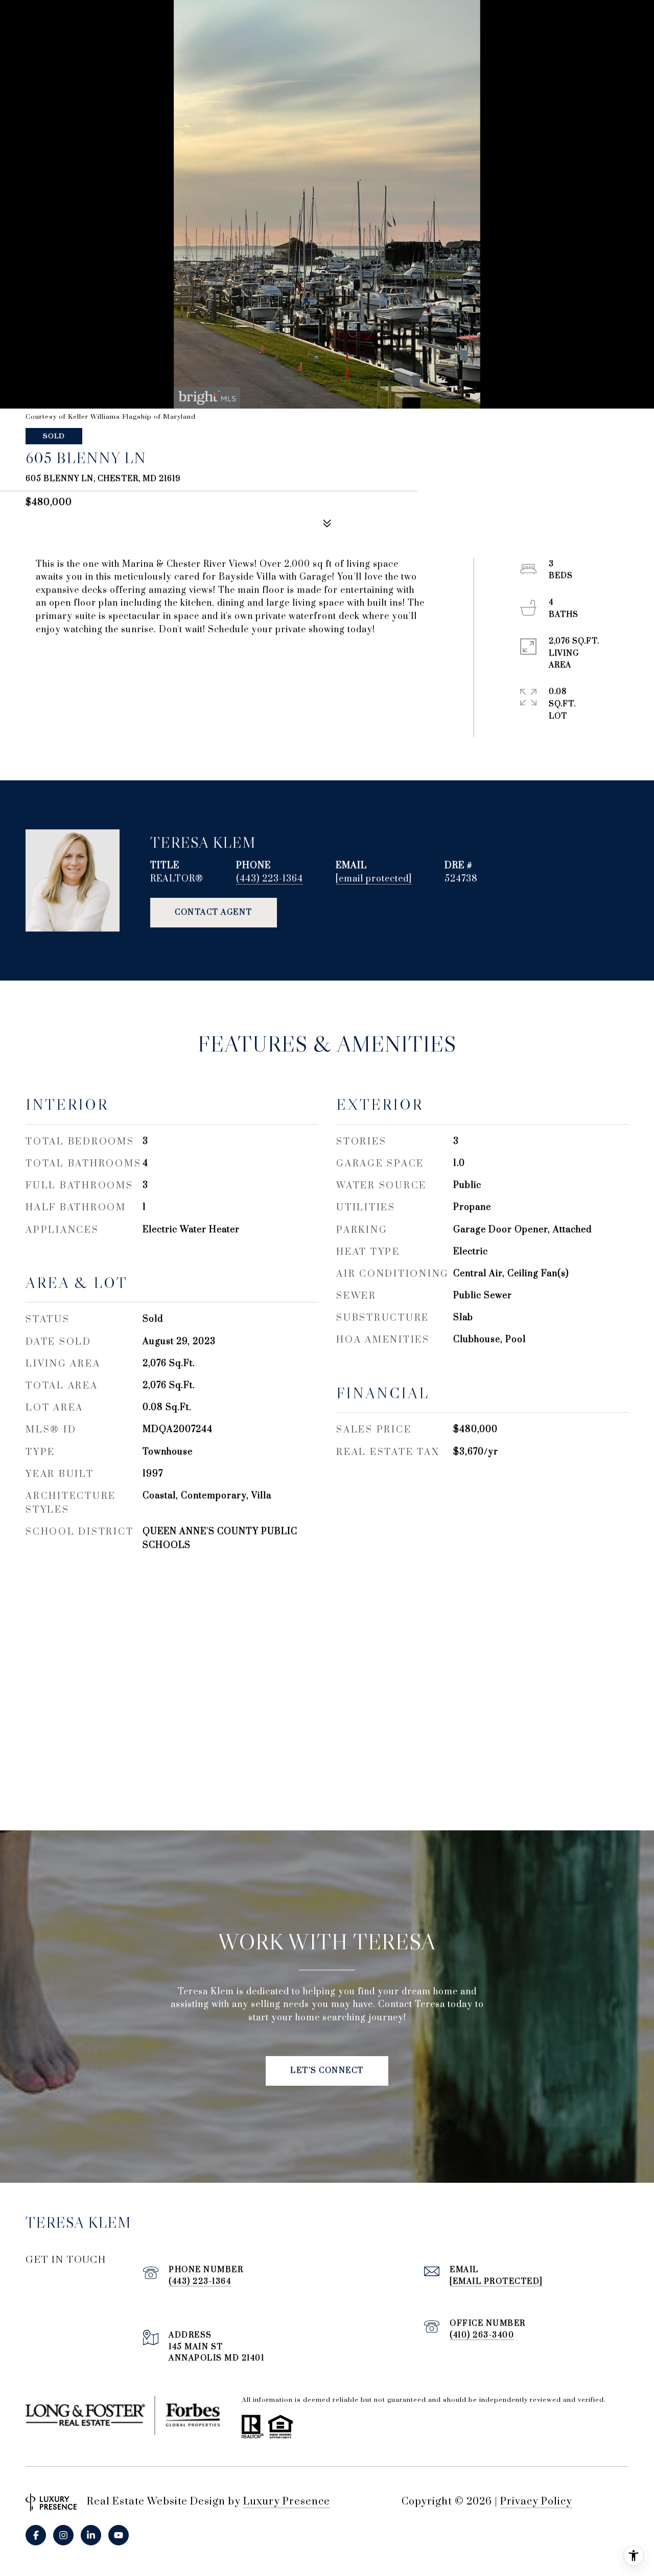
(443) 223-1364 (270, 879)
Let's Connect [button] (327, 2071)
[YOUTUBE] (119, 2535)
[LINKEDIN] (91, 2535)
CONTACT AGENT (214, 912)
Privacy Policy (536, 2502)
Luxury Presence (287, 2502)
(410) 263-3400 (482, 2335)
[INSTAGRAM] (63, 2535)
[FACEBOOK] (36, 2535)
